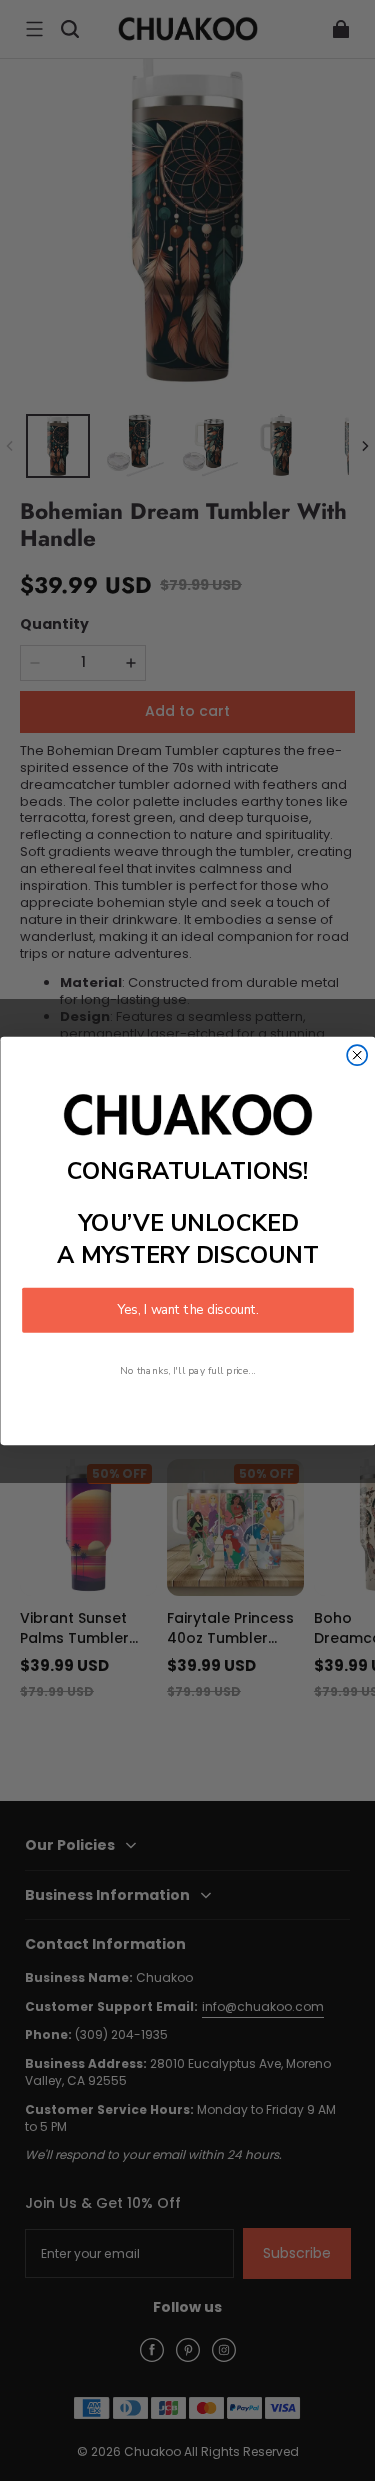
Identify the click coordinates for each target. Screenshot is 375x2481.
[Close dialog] (357, 1055)
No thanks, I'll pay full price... (188, 1369)
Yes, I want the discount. (188, 1309)
